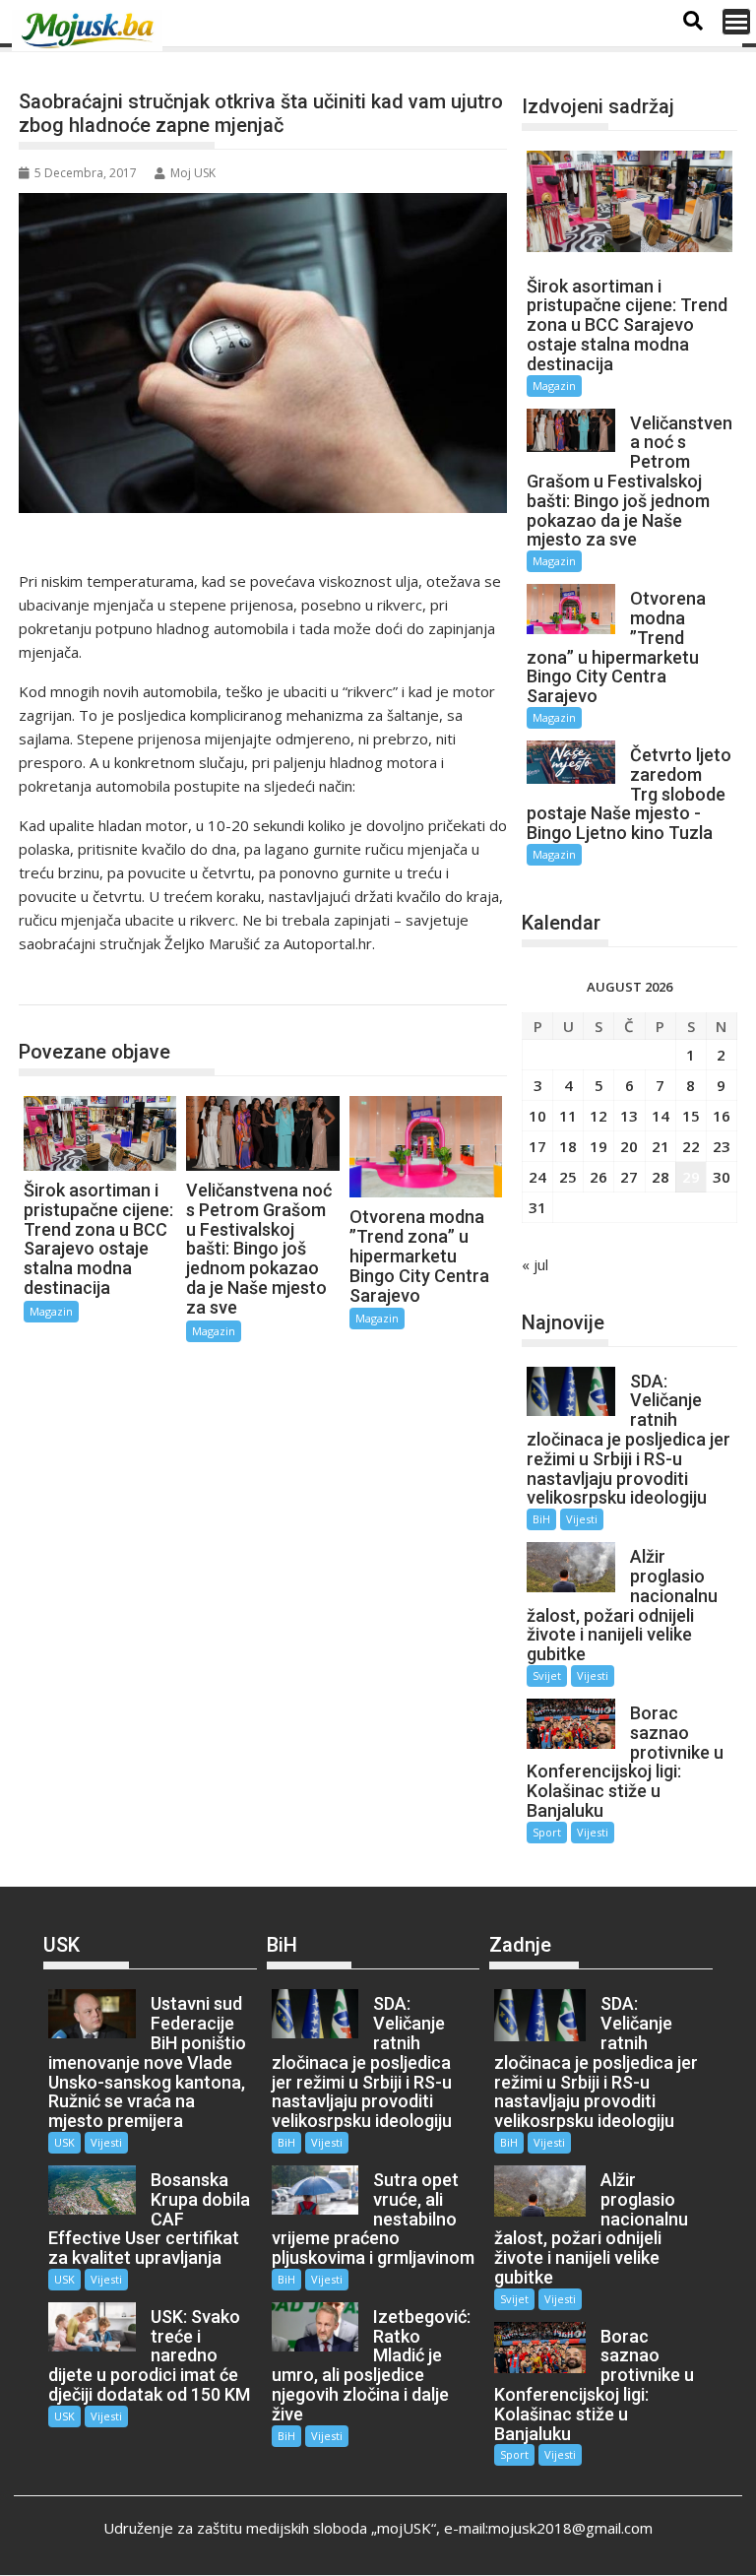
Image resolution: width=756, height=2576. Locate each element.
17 (537, 1146)
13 (629, 1116)
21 (661, 1146)
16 (722, 1116)
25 (568, 1177)
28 (661, 1177)
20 (629, 1146)
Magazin (66, 984)
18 (568, 1146)
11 (568, 1116)
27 (629, 1177)
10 (537, 1116)
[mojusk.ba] (91, 31)
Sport (547, 1832)
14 (661, 1116)
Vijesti (582, 1519)
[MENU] (736, 22)
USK (64, 2142)
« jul (535, 1264)
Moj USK (193, 173)
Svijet (547, 1675)
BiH (541, 1519)
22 (691, 1146)
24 (537, 1177)
